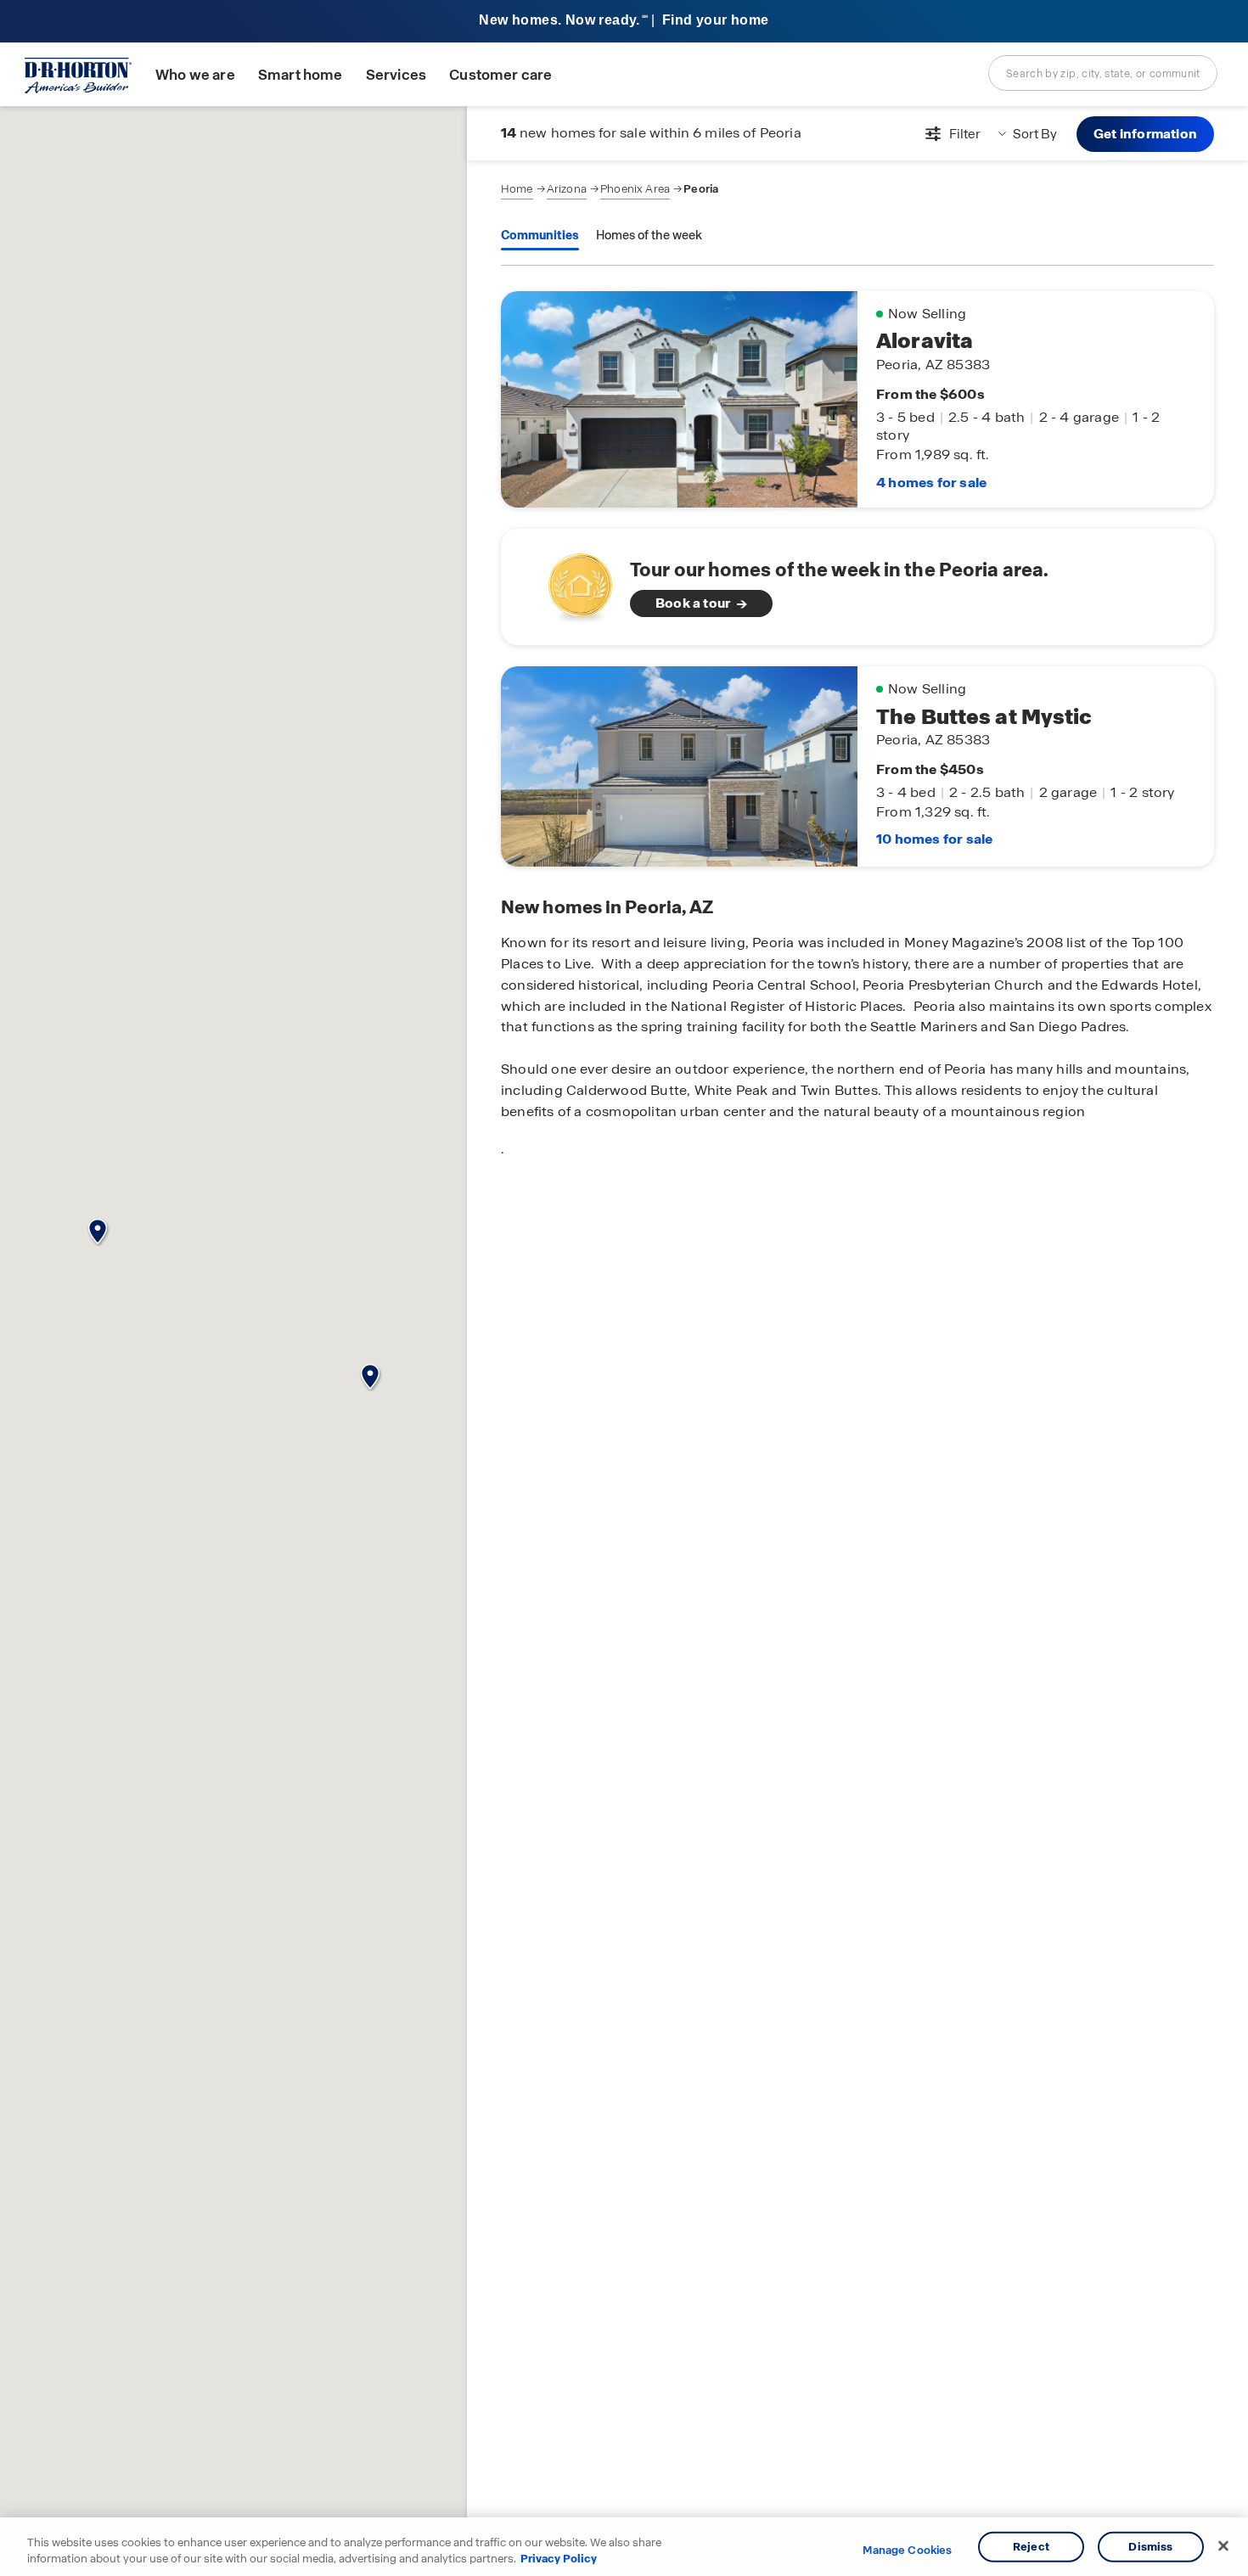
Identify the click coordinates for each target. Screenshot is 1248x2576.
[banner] (624, 22)
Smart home (301, 75)
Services (396, 75)
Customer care (500, 75)
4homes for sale (931, 483)
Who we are (195, 75)
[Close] (1223, 2546)
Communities (540, 235)
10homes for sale (934, 839)
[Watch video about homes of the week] (572, 582)
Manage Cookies (907, 2551)
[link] (857, 587)
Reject (1031, 2547)
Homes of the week (649, 235)
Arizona (567, 189)
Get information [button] (1145, 134)
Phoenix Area (635, 189)
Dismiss (1150, 2547)
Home (517, 189)
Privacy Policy (559, 2559)
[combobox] (1103, 73)
